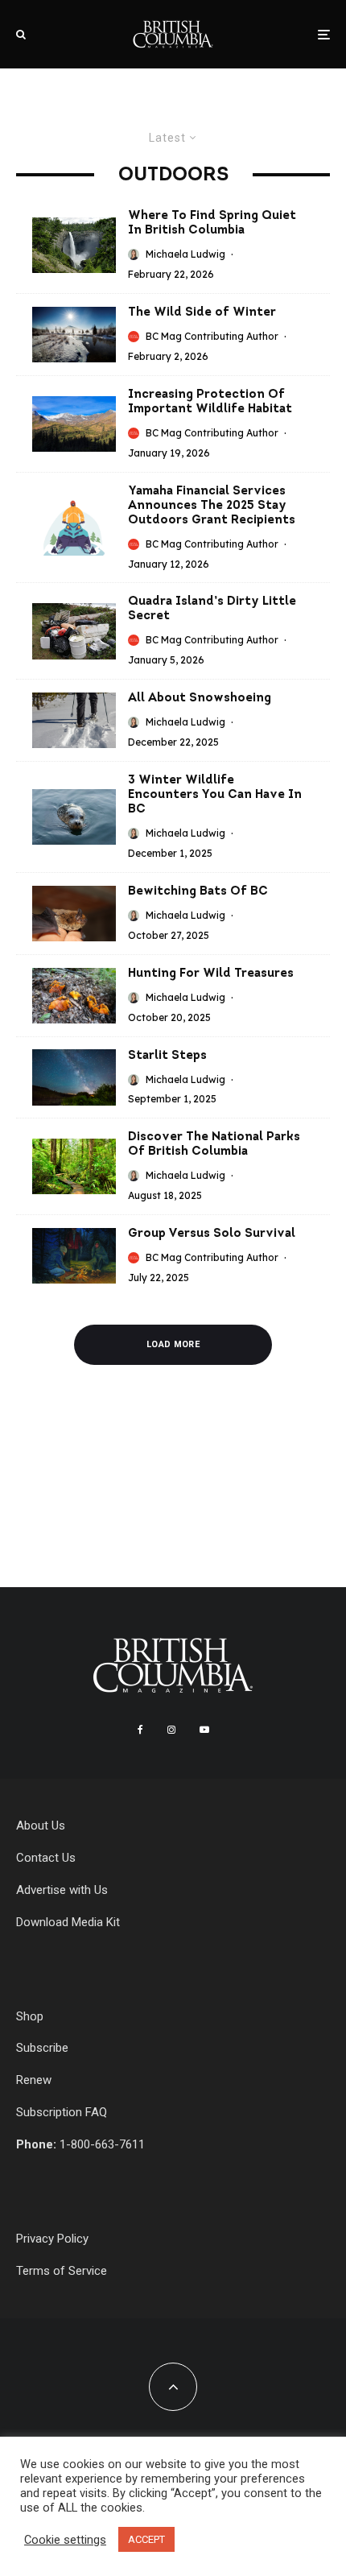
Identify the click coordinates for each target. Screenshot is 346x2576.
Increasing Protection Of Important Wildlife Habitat (210, 402)
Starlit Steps (167, 1056)
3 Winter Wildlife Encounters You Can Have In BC (215, 795)
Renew (34, 2080)
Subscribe (42, 2048)
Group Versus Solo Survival (212, 1234)
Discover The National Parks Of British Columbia (214, 1145)
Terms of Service (62, 2271)
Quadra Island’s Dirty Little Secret (212, 609)
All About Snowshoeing (200, 699)
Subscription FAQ (62, 2112)
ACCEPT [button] (146, 2539)
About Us (41, 1826)
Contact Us (46, 1858)
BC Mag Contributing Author (212, 336)
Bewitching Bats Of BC (198, 892)
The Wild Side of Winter (202, 313)
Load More (173, 1344)
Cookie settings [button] (65, 2540)
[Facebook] (140, 1730)
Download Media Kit (68, 1922)
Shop (30, 2016)
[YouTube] (204, 1730)
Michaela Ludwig (185, 254)
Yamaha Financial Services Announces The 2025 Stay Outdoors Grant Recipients (212, 506)
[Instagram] (171, 1730)
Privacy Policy (52, 2239)
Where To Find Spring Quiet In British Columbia (212, 223)
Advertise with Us (62, 1890)
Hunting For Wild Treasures (211, 974)
